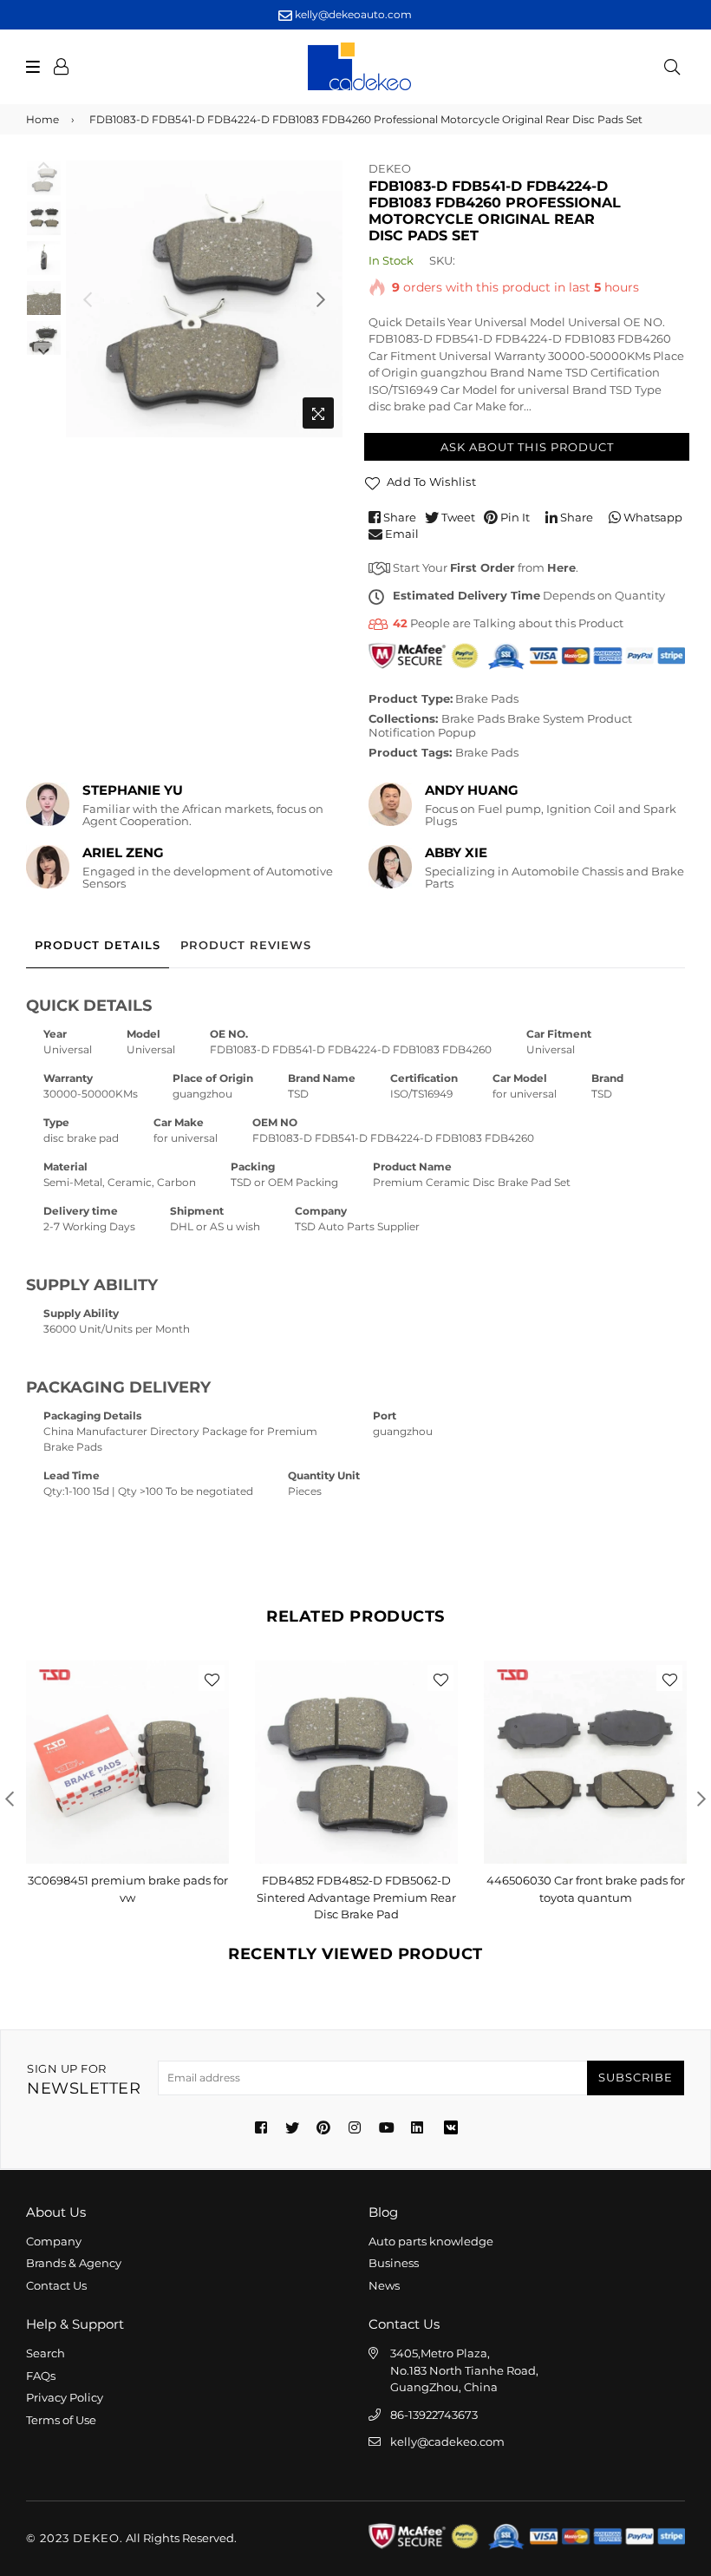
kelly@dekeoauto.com (352, 14)
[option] (204, 299)
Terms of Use (61, 2420)
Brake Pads (487, 698)
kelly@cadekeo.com (447, 2442)
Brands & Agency (74, 2263)
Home (42, 119)
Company (54, 2241)
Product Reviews (246, 945)
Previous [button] (88, 299)
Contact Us (56, 2285)
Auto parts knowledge (431, 2241)
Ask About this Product (527, 447)
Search (46, 2353)
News (384, 2285)
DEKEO (390, 168)
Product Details (98, 945)
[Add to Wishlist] (212, 1678)
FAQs (41, 2376)
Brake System (546, 718)
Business (394, 2263)
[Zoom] (318, 413)
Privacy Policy (65, 2397)
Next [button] (321, 299)
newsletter (84, 2080)
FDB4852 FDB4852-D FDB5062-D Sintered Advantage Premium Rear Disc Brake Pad (356, 1897)
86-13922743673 (434, 2415)
